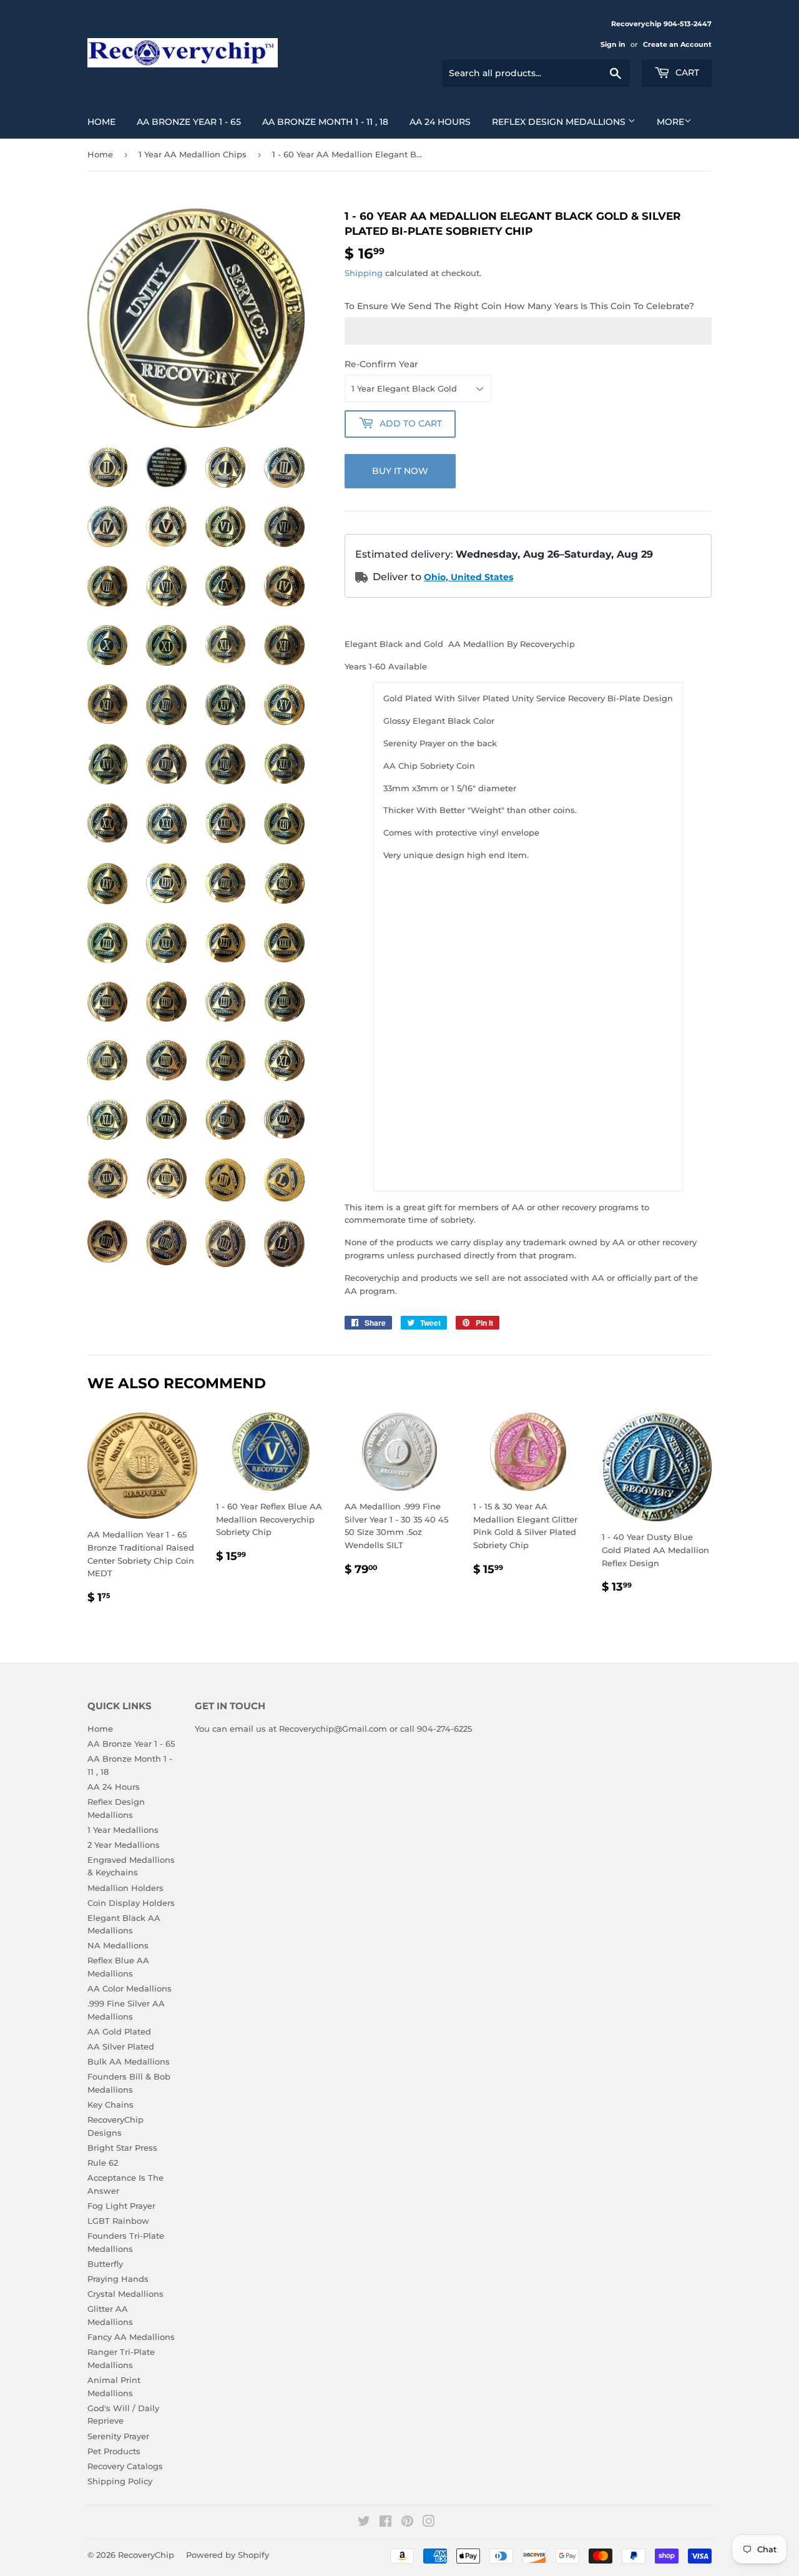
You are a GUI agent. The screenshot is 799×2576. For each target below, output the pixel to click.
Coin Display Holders (131, 1903)
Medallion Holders (125, 1888)
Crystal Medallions (125, 2294)
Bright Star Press (122, 2148)
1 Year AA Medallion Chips (193, 154)
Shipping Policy (120, 2481)
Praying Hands (118, 2279)
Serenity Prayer (118, 2436)
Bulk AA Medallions (129, 2061)
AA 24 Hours (440, 122)
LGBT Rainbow (118, 2221)
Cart (686, 72)
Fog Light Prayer (121, 2206)
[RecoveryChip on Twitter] (364, 2523)
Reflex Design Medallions (560, 122)
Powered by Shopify (228, 2555)
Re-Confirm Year (381, 364)
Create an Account (677, 44)
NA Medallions (118, 1945)
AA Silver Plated (121, 2046)
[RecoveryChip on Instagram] (429, 2523)
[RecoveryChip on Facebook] (385, 2523)
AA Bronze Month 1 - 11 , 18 (325, 122)
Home (101, 122)
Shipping (364, 273)
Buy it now (400, 471)
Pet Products (114, 2451)
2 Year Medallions (124, 1845)
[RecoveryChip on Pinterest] (407, 2523)
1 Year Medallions (123, 1830)
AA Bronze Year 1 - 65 (189, 122)
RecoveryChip (146, 2555)
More (670, 122)
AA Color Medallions (130, 1988)
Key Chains (110, 2105)
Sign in (613, 44)
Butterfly (105, 2264)
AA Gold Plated (119, 2031)
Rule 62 (103, 2163)
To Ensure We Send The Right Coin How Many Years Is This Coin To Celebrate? (519, 306)
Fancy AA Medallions (131, 2337)
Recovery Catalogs (125, 2466)
